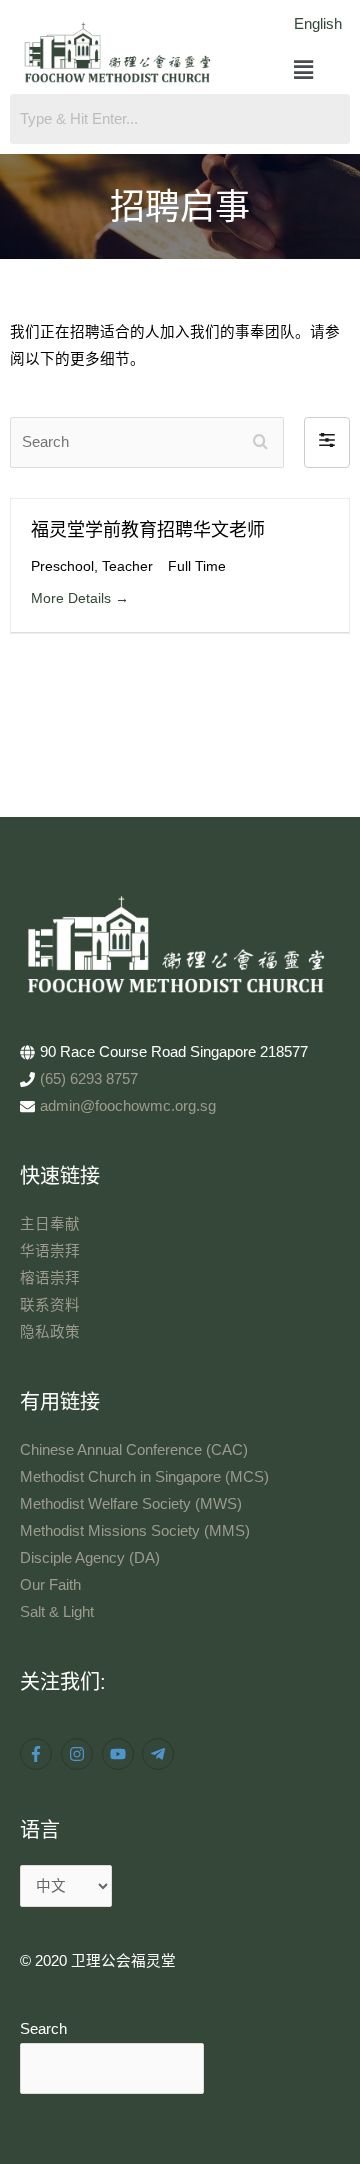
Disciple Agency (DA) (90, 1558)
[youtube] (120, 1754)
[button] (303, 71)
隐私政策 (50, 1332)
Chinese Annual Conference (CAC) (134, 1450)
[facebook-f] (38, 1754)
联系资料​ (50, 1305)
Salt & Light (57, 1612)
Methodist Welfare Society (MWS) (131, 1504)
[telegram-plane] (160, 1754)
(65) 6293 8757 (89, 1079)
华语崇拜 (50, 1251)
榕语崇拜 (50, 1278)
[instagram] (79, 1754)
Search (43, 2029)
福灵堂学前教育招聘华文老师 (148, 530)
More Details (73, 598)
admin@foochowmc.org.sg (128, 1106)
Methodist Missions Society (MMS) (135, 1531)
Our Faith (50, 1585)
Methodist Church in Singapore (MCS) (144, 1477)
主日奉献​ (50, 1224)
